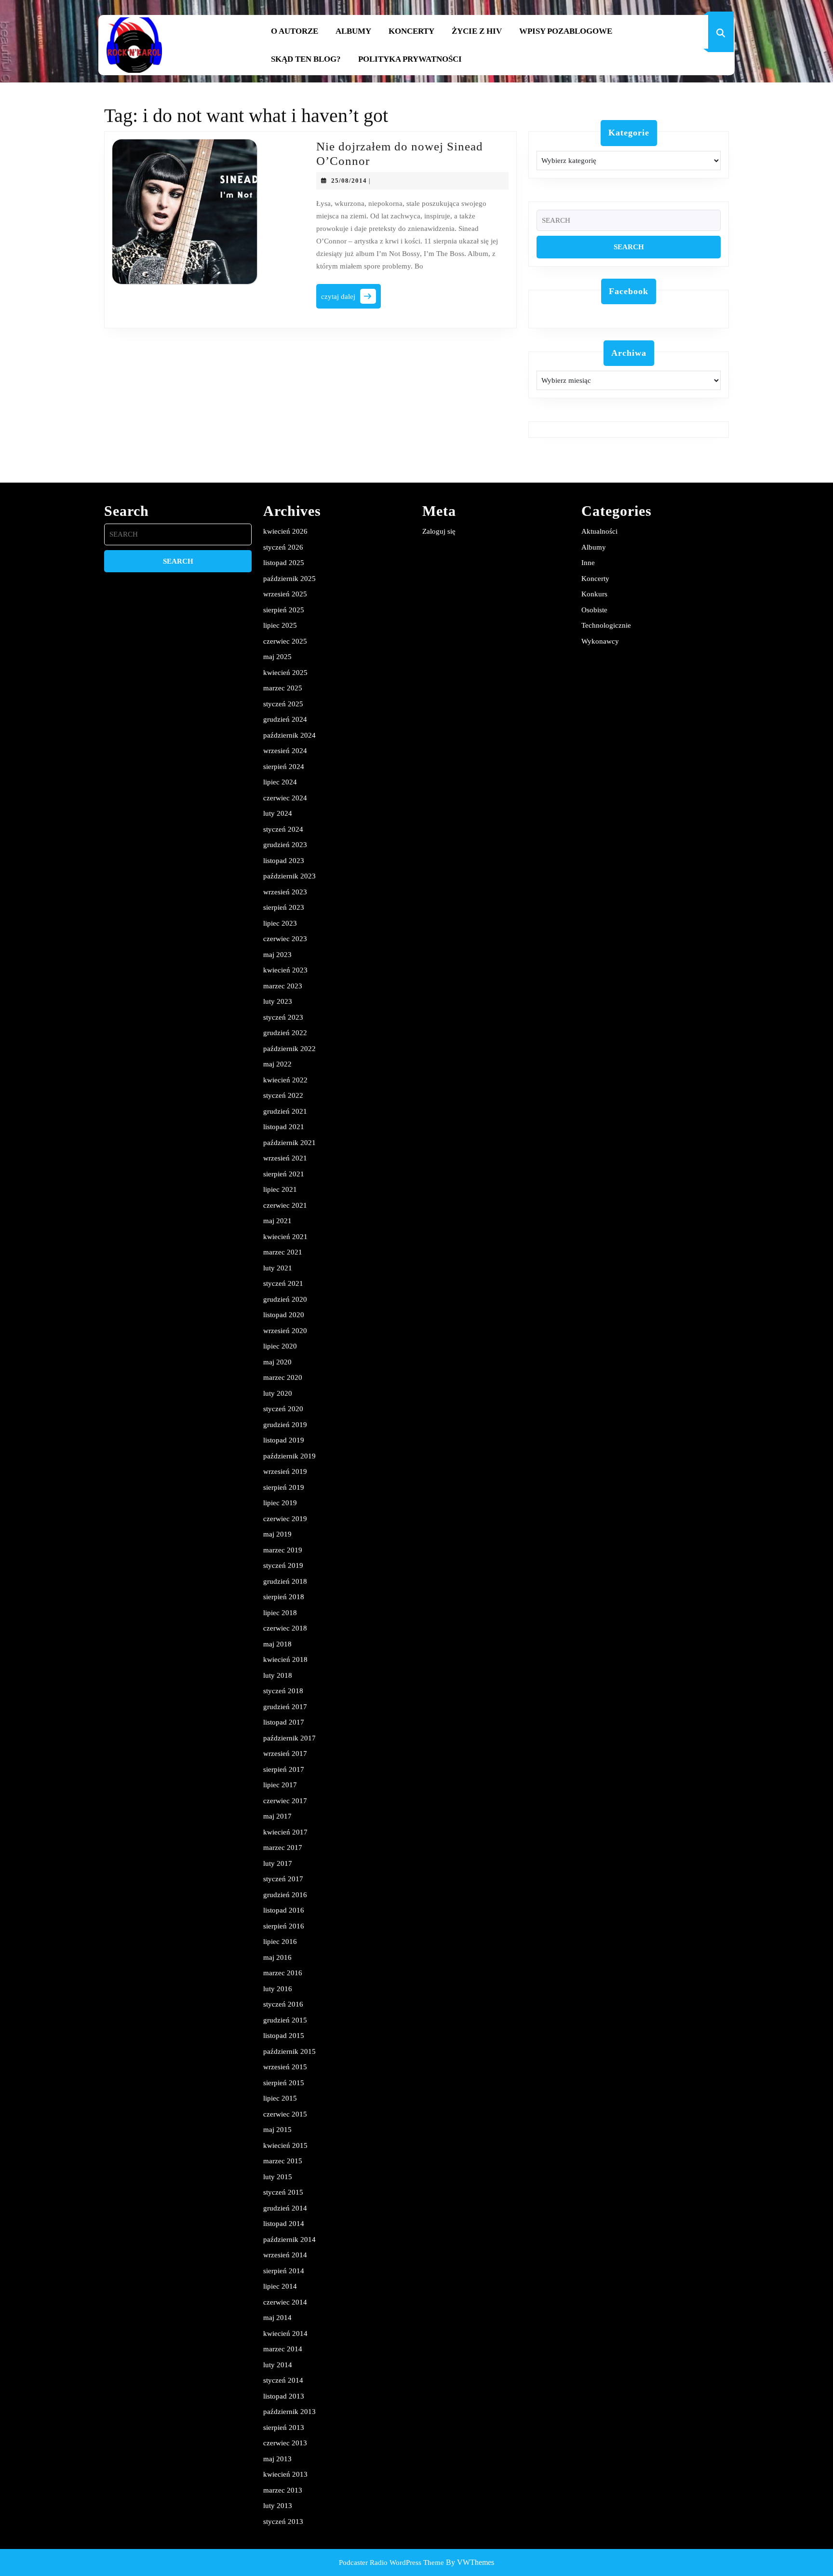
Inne (588, 563)
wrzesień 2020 (285, 1331)
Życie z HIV (477, 31)
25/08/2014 (349, 181)
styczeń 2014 (283, 2380)
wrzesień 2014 (285, 2255)
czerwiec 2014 (285, 2302)
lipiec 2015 (280, 2098)
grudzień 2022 (285, 1033)
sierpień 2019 (284, 1487)
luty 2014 (278, 2365)
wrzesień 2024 (285, 751)
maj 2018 (277, 1644)
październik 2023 (289, 876)
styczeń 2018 (283, 1691)
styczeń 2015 (283, 2192)
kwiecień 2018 (285, 1659)
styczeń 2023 (283, 1017)
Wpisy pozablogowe (566, 31)
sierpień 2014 (284, 2271)
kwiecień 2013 (285, 2474)
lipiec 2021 (280, 1189)
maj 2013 (277, 2459)
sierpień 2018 (284, 1597)
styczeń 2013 (283, 2522)
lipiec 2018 (280, 1613)
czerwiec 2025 (285, 641)
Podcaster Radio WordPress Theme (391, 2563)
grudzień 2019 (285, 1425)
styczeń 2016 (283, 2004)
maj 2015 (277, 2130)
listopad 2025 (284, 563)
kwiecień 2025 (285, 673)
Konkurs (594, 594)
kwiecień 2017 (285, 1832)
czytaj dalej (351, 299)
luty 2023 (278, 1001)
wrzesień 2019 (285, 1471)
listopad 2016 (284, 1910)
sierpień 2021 (284, 1174)
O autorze (295, 31)
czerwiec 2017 (285, 1801)
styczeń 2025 (283, 704)
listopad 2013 (284, 2396)
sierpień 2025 (284, 610)
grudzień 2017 (285, 1707)
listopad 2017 (284, 1722)
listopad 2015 (284, 2036)
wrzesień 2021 (285, 1158)
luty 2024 (278, 813)
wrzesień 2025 (285, 594)
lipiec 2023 (280, 923)
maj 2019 (277, 1534)
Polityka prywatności (410, 59)
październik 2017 (289, 1738)
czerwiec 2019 (285, 1519)
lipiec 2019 (280, 1503)
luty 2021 (278, 1268)
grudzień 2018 (285, 1581)
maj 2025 (277, 657)
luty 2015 (278, 2177)
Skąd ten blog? (306, 59)
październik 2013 (289, 2412)
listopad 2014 (284, 2224)
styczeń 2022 (283, 1095)
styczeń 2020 (283, 1409)
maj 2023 (277, 955)
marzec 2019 (283, 1550)
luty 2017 (278, 1863)
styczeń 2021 (283, 1283)
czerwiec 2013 (285, 2443)
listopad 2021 (284, 1127)
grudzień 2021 (285, 1111)
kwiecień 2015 (285, 2145)
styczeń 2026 (283, 547)
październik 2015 (289, 2051)
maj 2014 (277, 2318)
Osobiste (594, 610)
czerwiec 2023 (285, 939)
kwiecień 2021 (285, 1237)
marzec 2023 (283, 986)
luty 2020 (278, 1393)
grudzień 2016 (285, 1895)
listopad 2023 (284, 861)
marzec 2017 (283, 1848)
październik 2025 (289, 579)
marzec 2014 (283, 2349)
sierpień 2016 (284, 1926)
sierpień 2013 (284, 2428)
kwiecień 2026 (285, 531)
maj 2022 (277, 1064)
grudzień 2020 (285, 1299)
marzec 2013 (283, 2490)
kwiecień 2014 (285, 2333)
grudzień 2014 (285, 2208)
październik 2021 (289, 1143)
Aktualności (599, 531)
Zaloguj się (439, 531)
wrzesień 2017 (285, 1753)
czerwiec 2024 (285, 798)
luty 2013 (278, 2506)
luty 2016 (278, 1989)
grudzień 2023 (285, 845)
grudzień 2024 (285, 719)
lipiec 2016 (280, 1942)
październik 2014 (289, 2239)
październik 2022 (289, 1049)
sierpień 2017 (284, 1769)
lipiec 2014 (280, 2286)
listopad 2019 (284, 1440)
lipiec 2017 (280, 1785)
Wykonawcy (600, 641)
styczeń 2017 (283, 1879)
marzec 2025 (283, 688)
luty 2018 (278, 1675)
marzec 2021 (283, 1252)
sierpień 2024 (284, 767)
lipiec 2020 (280, 1346)
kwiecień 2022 (285, 1080)
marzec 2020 (283, 1377)
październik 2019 (289, 1456)
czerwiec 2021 (285, 1205)
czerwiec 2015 (285, 2114)
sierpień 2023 (284, 907)
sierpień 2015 (284, 2083)
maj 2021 (277, 1221)
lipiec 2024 (280, 782)
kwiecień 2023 (285, 970)
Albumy (353, 31)
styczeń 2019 (283, 1565)
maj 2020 (277, 1362)
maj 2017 (277, 1816)
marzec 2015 (283, 2161)
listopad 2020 (284, 1315)
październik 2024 (289, 735)
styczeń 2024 (283, 829)
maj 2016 (277, 1957)
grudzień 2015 (285, 2020)
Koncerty (411, 31)
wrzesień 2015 (285, 2067)
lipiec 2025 (280, 625)
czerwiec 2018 (285, 1628)
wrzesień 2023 (285, 892)
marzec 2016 (283, 1973)
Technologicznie (606, 625)
